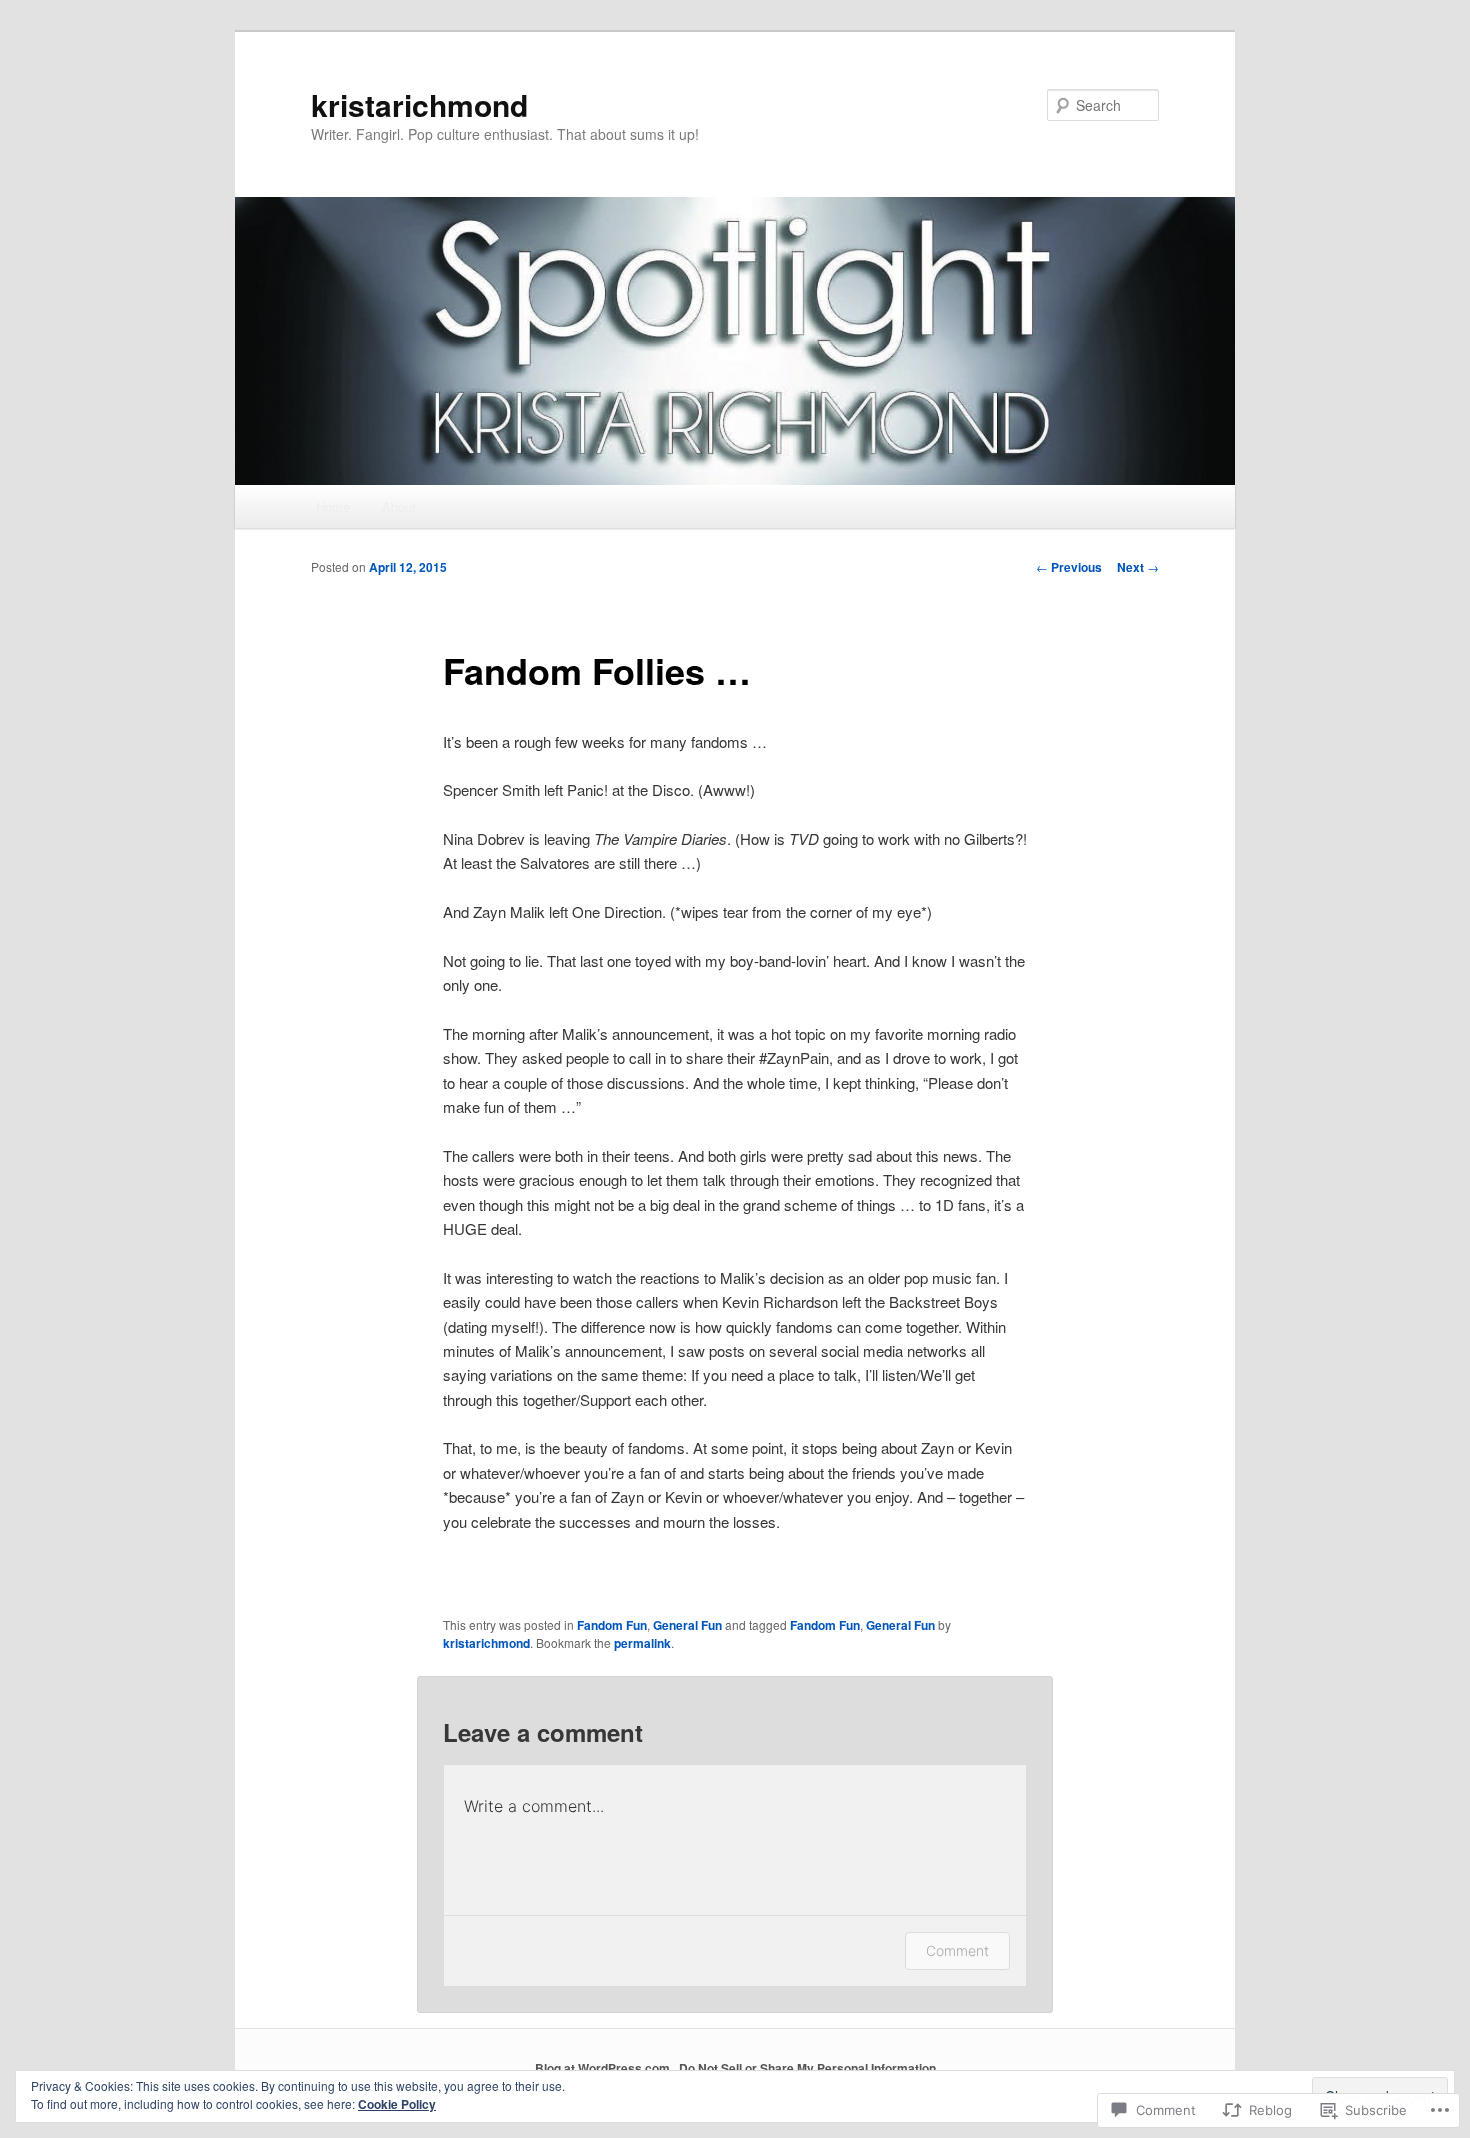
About (399, 506)
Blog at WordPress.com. (604, 2068)
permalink (642, 1643)
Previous (1069, 567)
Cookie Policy (397, 2104)
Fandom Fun (612, 1625)
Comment (957, 1950)
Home (333, 506)
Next (1138, 567)
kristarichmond (419, 104)
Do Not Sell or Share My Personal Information (807, 2068)
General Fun (687, 1625)
